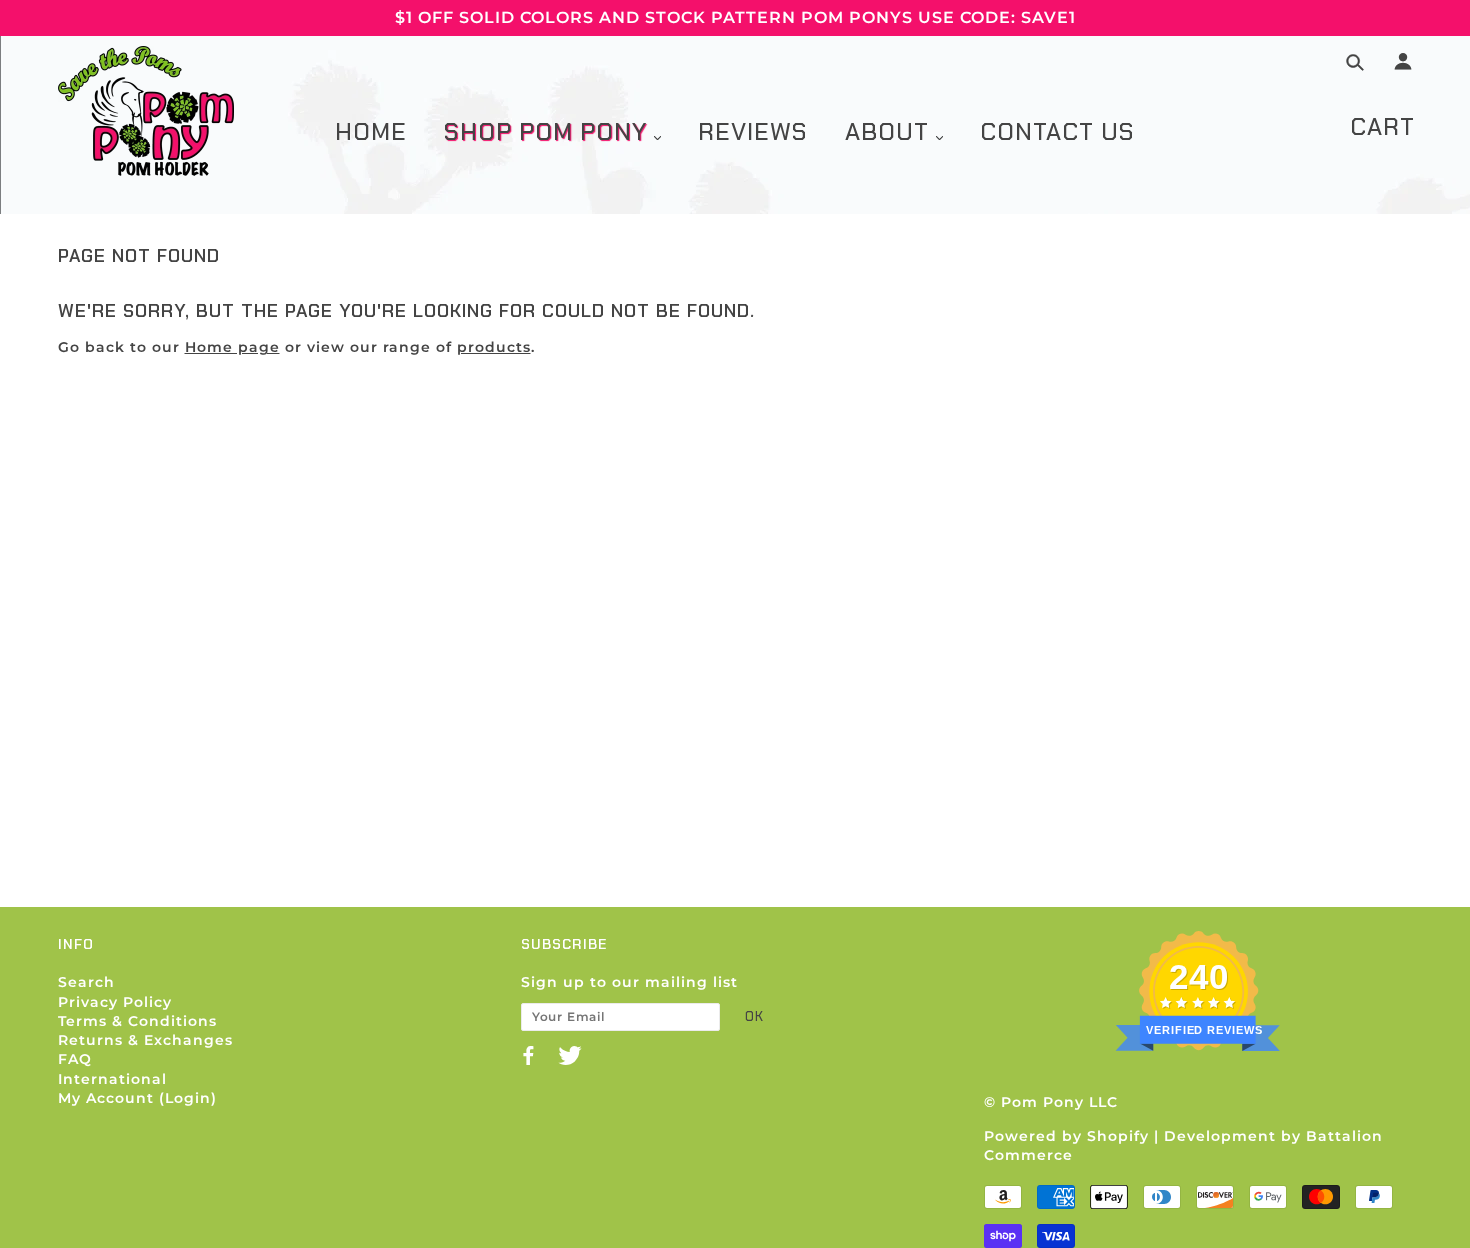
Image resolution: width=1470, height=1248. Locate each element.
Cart (1382, 126)
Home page (232, 347)
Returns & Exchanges (145, 1040)
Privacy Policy (115, 1002)
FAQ (75, 1059)
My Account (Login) (137, 1098)
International (112, 1079)
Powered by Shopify (1066, 1136)
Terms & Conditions (137, 1021)
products (494, 347)
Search (86, 982)
